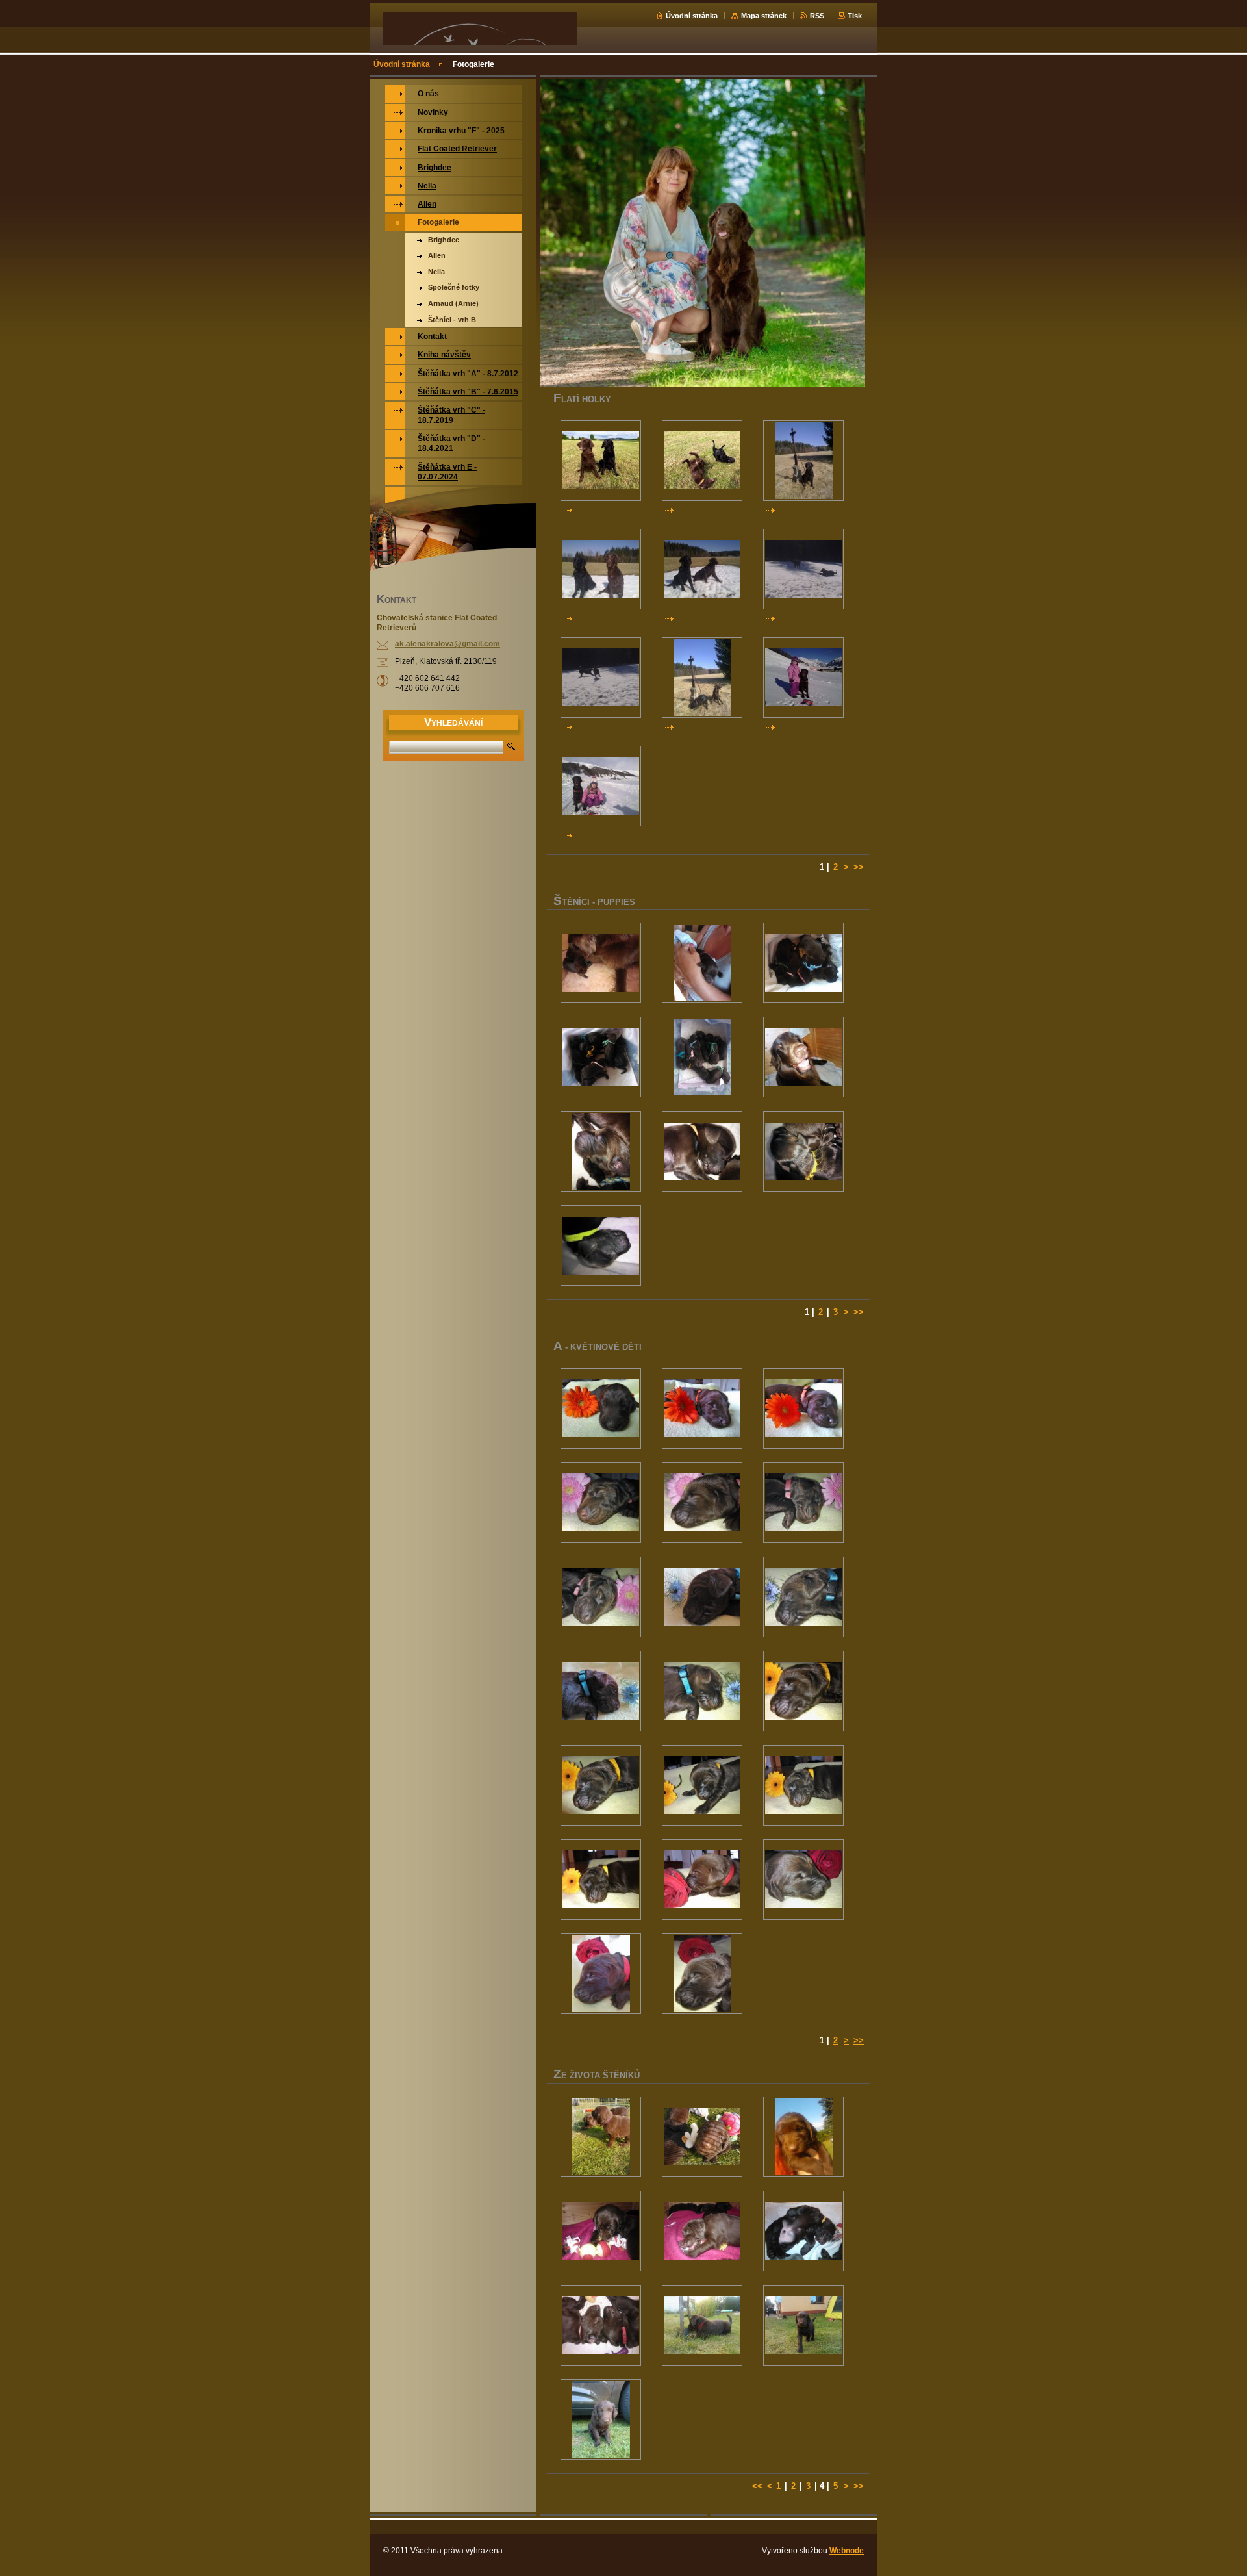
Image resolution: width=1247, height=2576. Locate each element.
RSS (817, 16)
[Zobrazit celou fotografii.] (601, 461)
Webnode (847, 2551)
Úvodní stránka (692, 16)
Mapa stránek (764, 16)
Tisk (855, 16)
